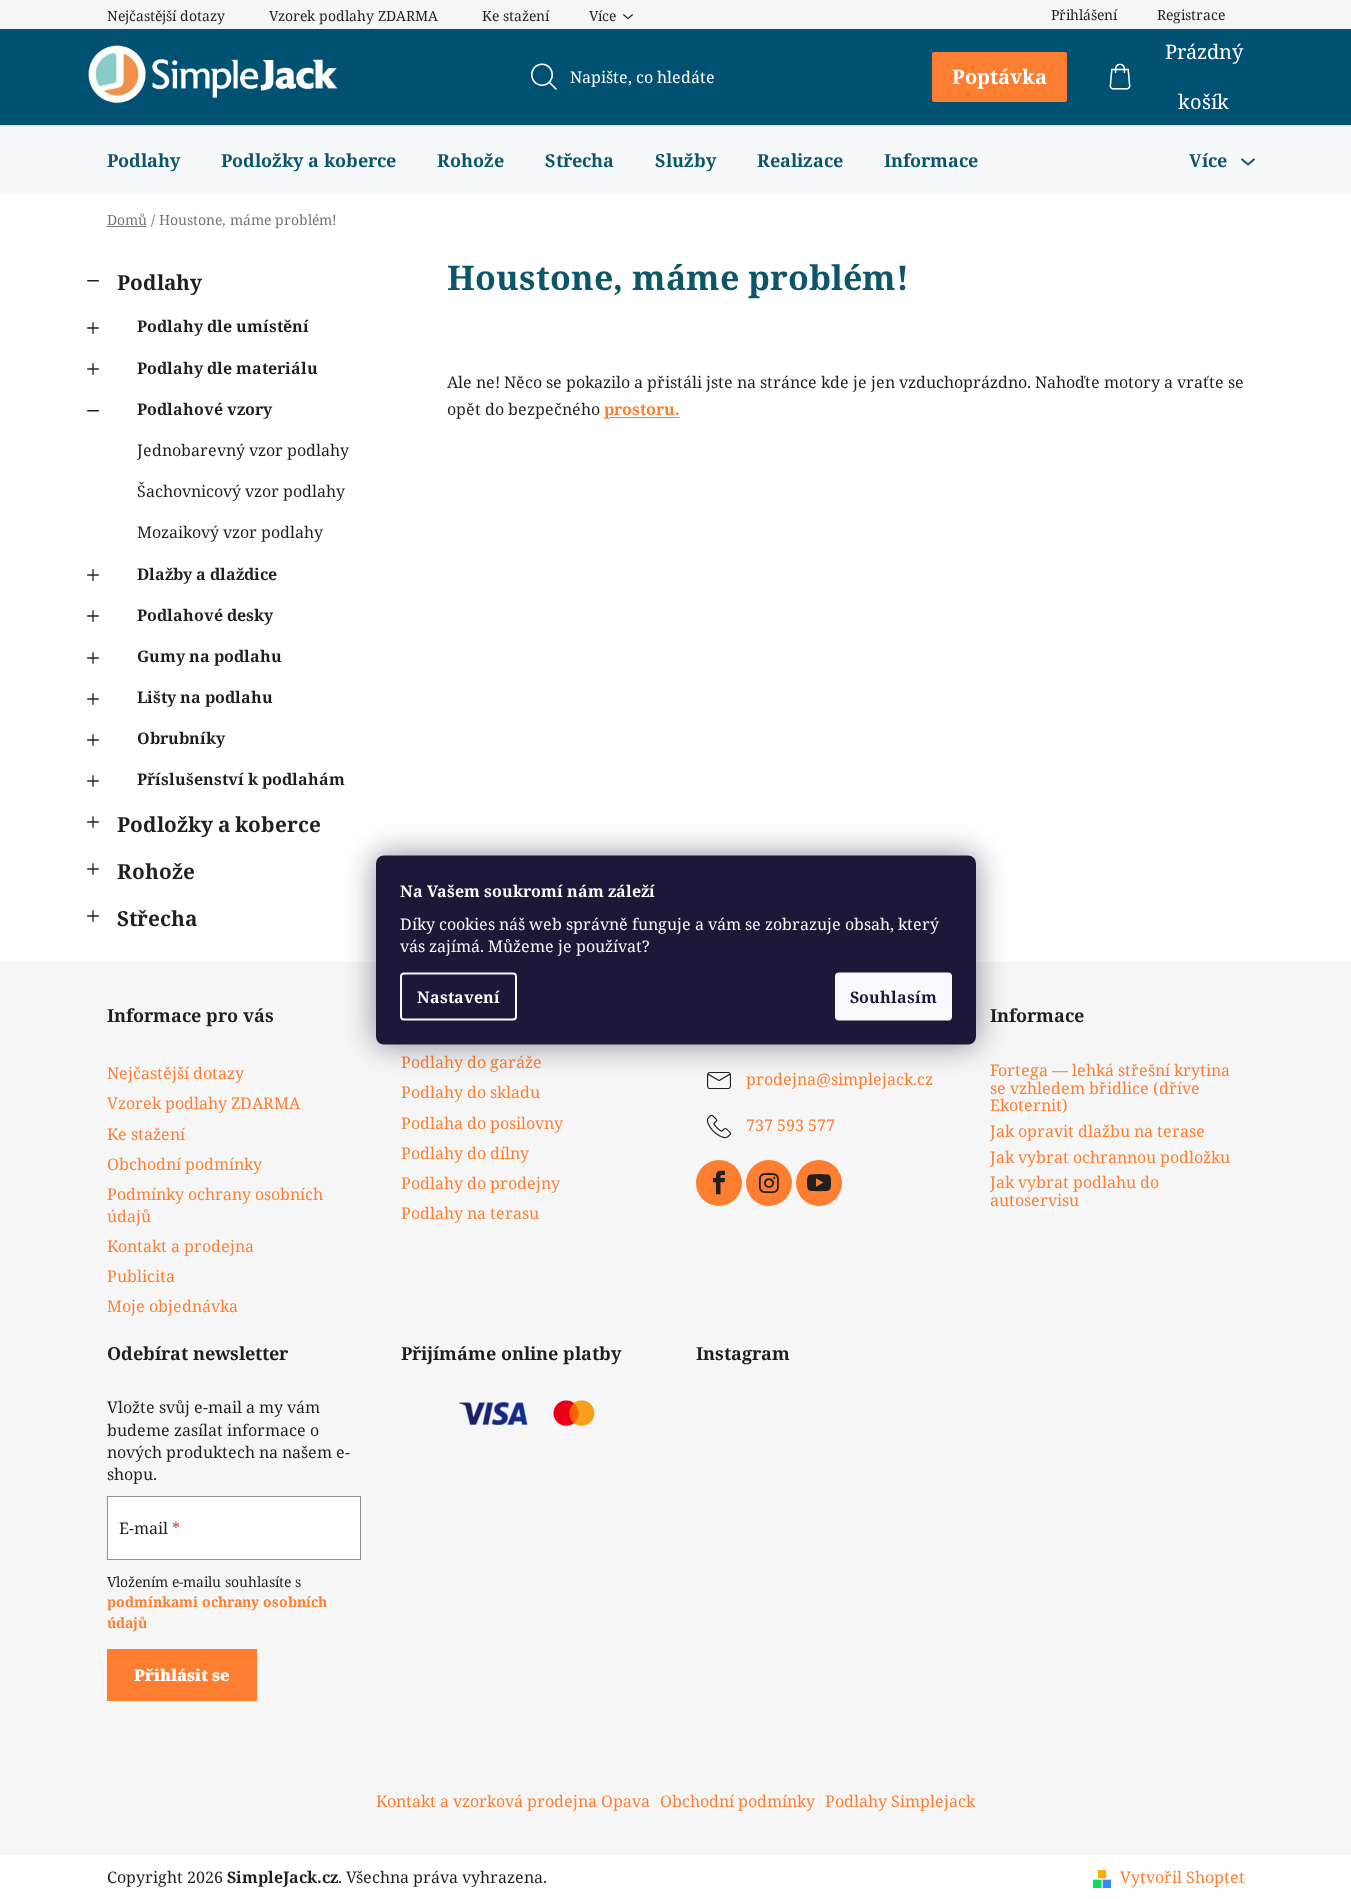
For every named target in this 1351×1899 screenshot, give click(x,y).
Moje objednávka (172, 1306)
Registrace (1191, 14)
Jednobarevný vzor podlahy (243, 450)
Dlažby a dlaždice (207, 574)
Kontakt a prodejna (180, 1246)
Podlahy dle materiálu (227, 368)
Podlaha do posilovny (482, 1123)
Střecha (157, 918)
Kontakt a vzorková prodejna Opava (513, 1801)
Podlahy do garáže (471, 1062)
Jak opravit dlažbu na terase (1097, 1132)
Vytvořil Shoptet (1182, 1877)
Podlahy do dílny (465, 1153)
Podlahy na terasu (470, 1213)
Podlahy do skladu (470, 1092)
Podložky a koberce (219, 824)
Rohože (156, 871)
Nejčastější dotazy (166, 15)
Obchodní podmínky (184, 1164)
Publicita (141, 1276)
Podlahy (159, 282)
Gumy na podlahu (209, 656)
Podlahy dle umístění (223, 326)
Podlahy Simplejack (900, 1801)
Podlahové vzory (204, 409)
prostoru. (642, 409)
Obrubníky (181, 738)
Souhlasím (893, 996)
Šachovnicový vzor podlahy (241, 491)
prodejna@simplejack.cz (839, 1080)
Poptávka (999, 76)
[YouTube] (819, 1183)
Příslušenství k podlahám (241, 779)
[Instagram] (769, 1183)
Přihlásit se (182, 1675)
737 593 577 (790, 1126)
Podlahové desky (205, 615)
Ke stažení (515, 15)
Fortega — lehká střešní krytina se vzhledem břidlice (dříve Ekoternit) (1110, 1088)
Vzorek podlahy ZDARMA (353, 15)
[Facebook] (719, 1183)
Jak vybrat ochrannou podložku (1110, 1158)
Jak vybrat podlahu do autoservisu (1074, 1191)
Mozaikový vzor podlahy (230, 532)
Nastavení (458, 996)
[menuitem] (143, 160)
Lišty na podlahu (205, 697)
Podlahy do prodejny (480, 1183)
